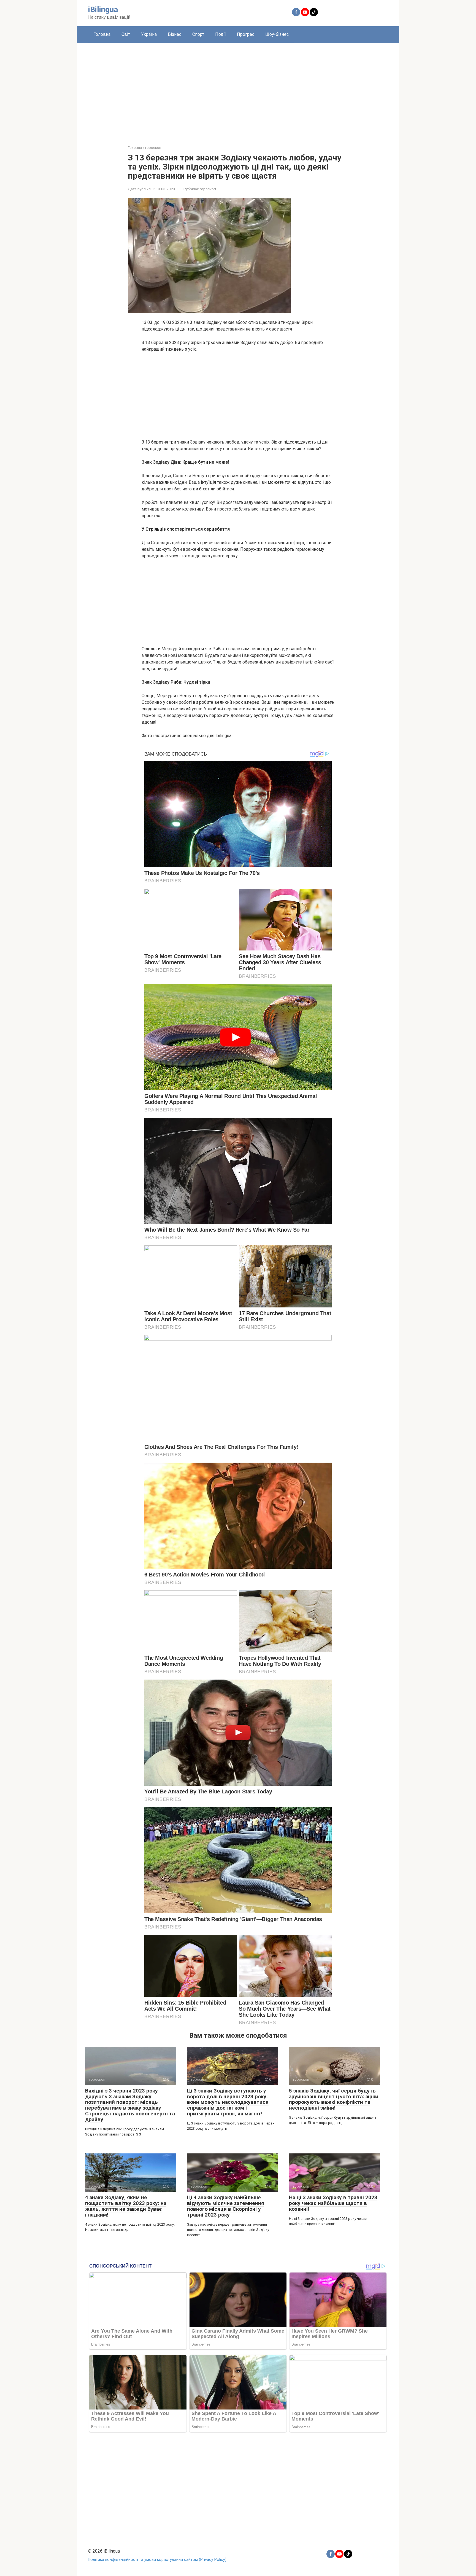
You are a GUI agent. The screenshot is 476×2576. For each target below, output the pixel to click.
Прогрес (246, 34)
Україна (149, 34)
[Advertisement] (238, 90)
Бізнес (175, 34)
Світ (126, 34)
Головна (102, 34)
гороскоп (208, 189)
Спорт (198, 34)
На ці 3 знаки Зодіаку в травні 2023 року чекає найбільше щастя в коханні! (333, 2203)
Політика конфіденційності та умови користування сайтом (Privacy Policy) (157, 2560)
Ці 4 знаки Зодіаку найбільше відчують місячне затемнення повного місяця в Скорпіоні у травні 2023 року (226, 2206)
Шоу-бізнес (277, 34)
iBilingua (103, 10)
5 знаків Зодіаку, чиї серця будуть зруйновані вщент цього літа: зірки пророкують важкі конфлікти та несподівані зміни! (334, 2099)
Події (221, 34)
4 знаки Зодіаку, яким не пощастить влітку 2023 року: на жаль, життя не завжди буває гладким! (126, 2206)
